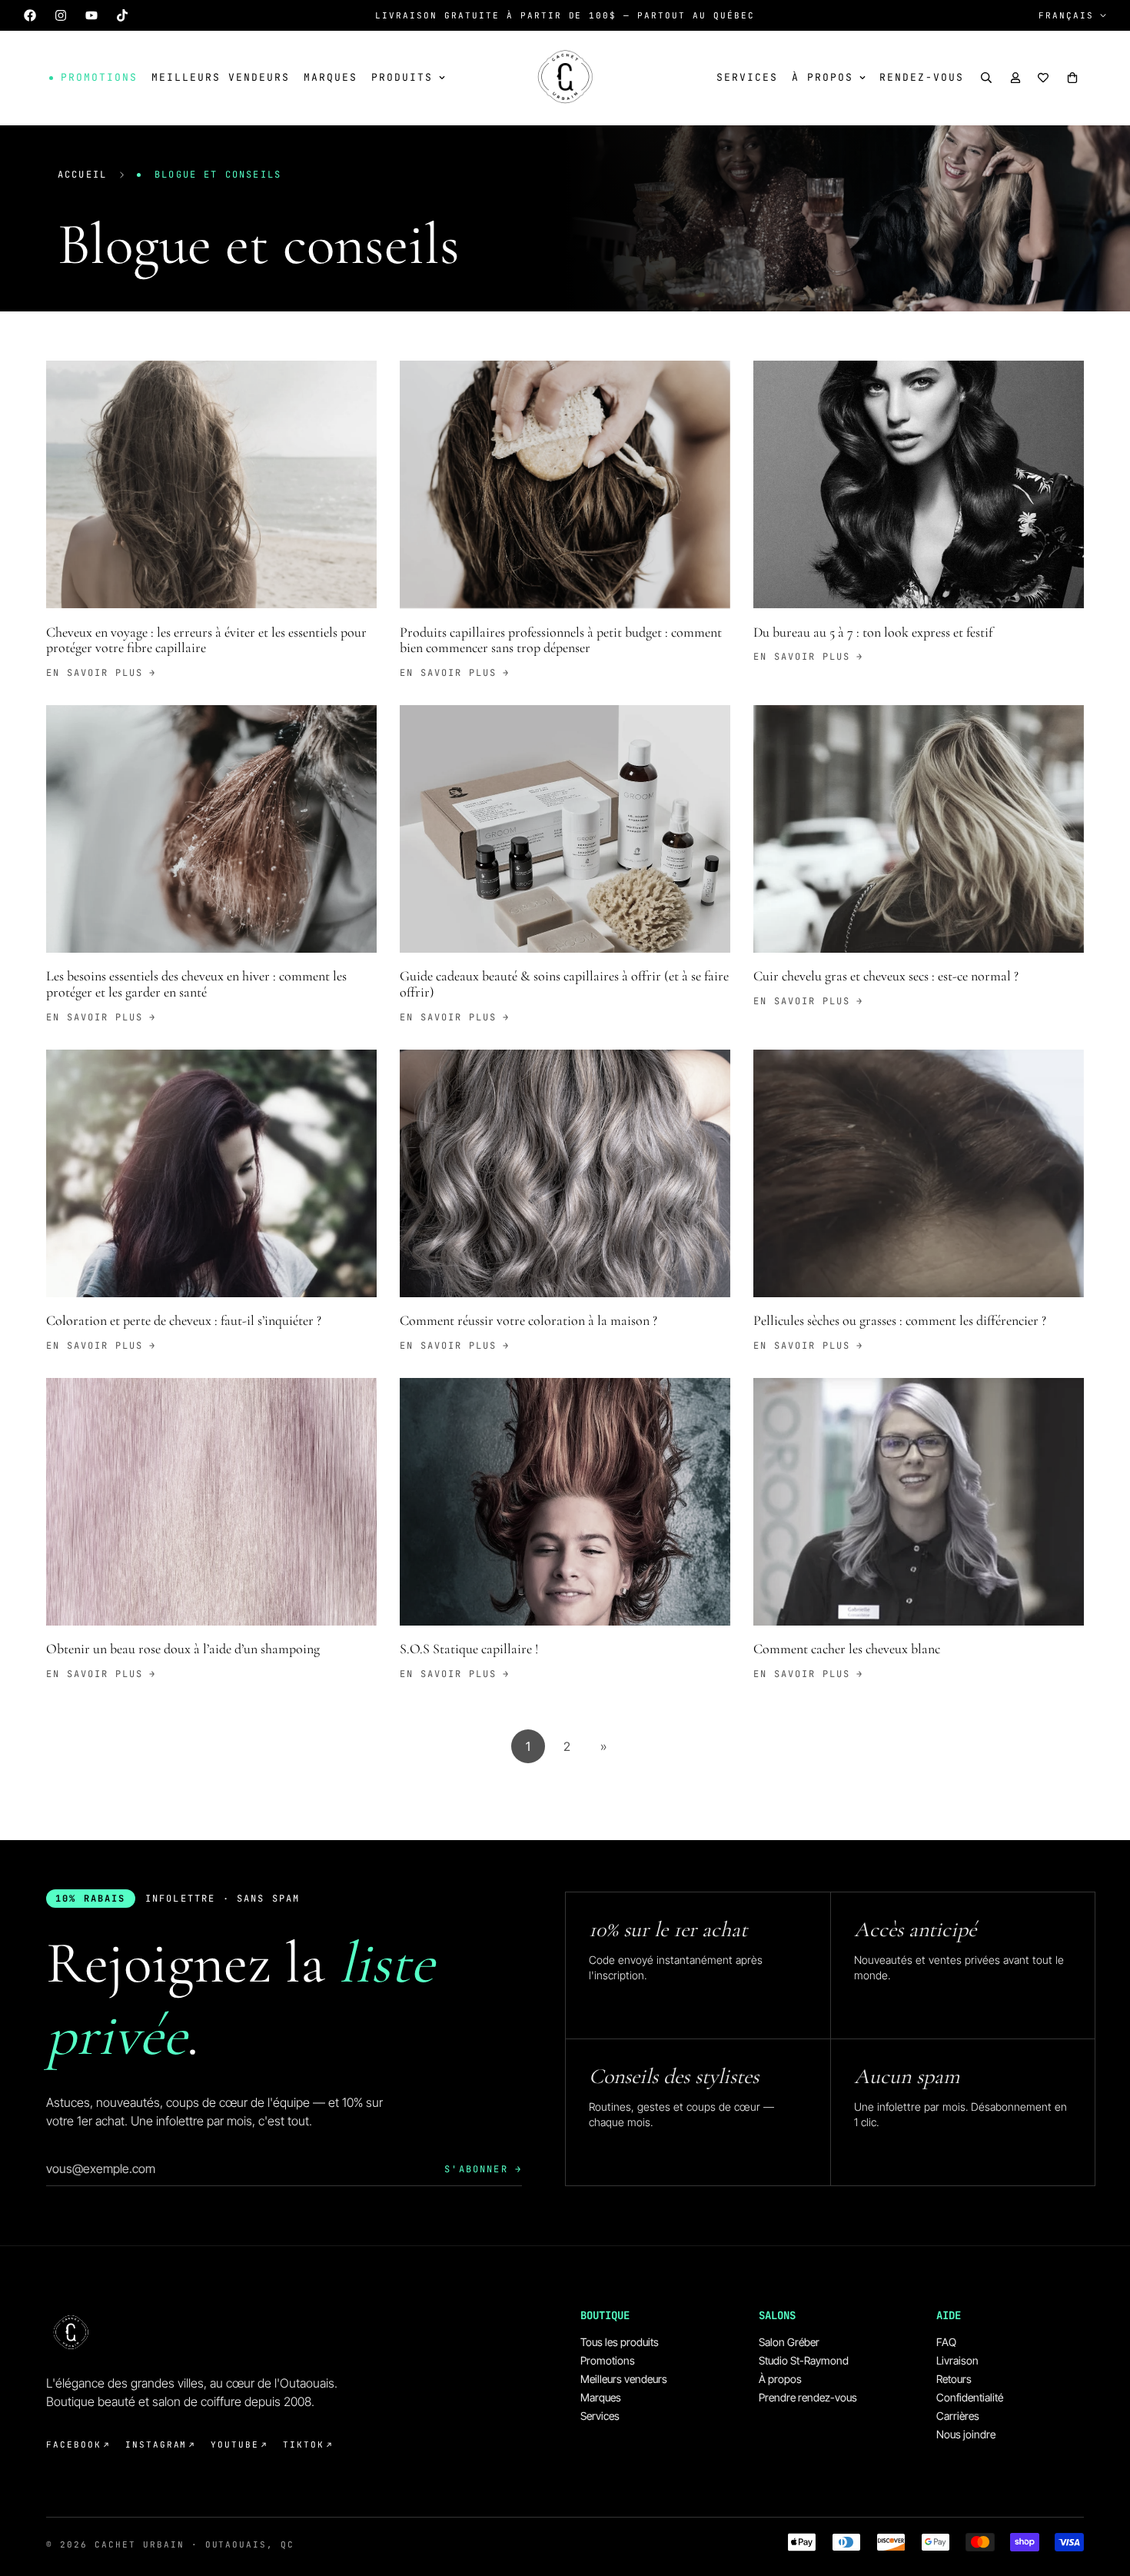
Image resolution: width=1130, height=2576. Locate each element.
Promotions (608, 2360)
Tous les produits (620, 2342)
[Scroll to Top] (1100, 2492)
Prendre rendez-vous (808, 2397)
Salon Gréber (789, 2342)
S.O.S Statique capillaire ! (469, 1649)
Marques (331, 77)
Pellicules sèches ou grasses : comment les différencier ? (900, 1320)
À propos (823, 77)
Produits (402, 77)
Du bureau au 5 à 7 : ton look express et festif (873, 632)
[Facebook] (30, 15)
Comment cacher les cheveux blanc (847, 1649)
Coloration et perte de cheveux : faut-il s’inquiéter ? (184, 1320)
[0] (1072, 78)
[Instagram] (61, 15)
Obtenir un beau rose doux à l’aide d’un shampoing (183, 1649)
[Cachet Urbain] (565, 78)
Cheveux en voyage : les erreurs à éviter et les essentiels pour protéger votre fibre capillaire (206, 640)
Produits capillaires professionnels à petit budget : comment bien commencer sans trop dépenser (561, 640)
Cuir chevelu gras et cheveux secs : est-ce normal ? (886, 976)
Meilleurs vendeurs (221, 77)
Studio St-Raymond (804, 2360)
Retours (954, 2379)
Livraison (957, 2360)
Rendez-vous (922, 77)
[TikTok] (122, 15)
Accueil (82, 175)
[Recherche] (986, 78)
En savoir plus (95, 673)
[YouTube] (91, 15)
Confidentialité (970, 2397)
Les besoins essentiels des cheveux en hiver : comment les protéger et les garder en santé (196, 984)
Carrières (958, 2416)
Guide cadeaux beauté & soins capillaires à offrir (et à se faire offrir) (564, 984)
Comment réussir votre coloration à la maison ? (528, 1320)
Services (747, 77)
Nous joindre (966, 2434)
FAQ (946, 2342)
